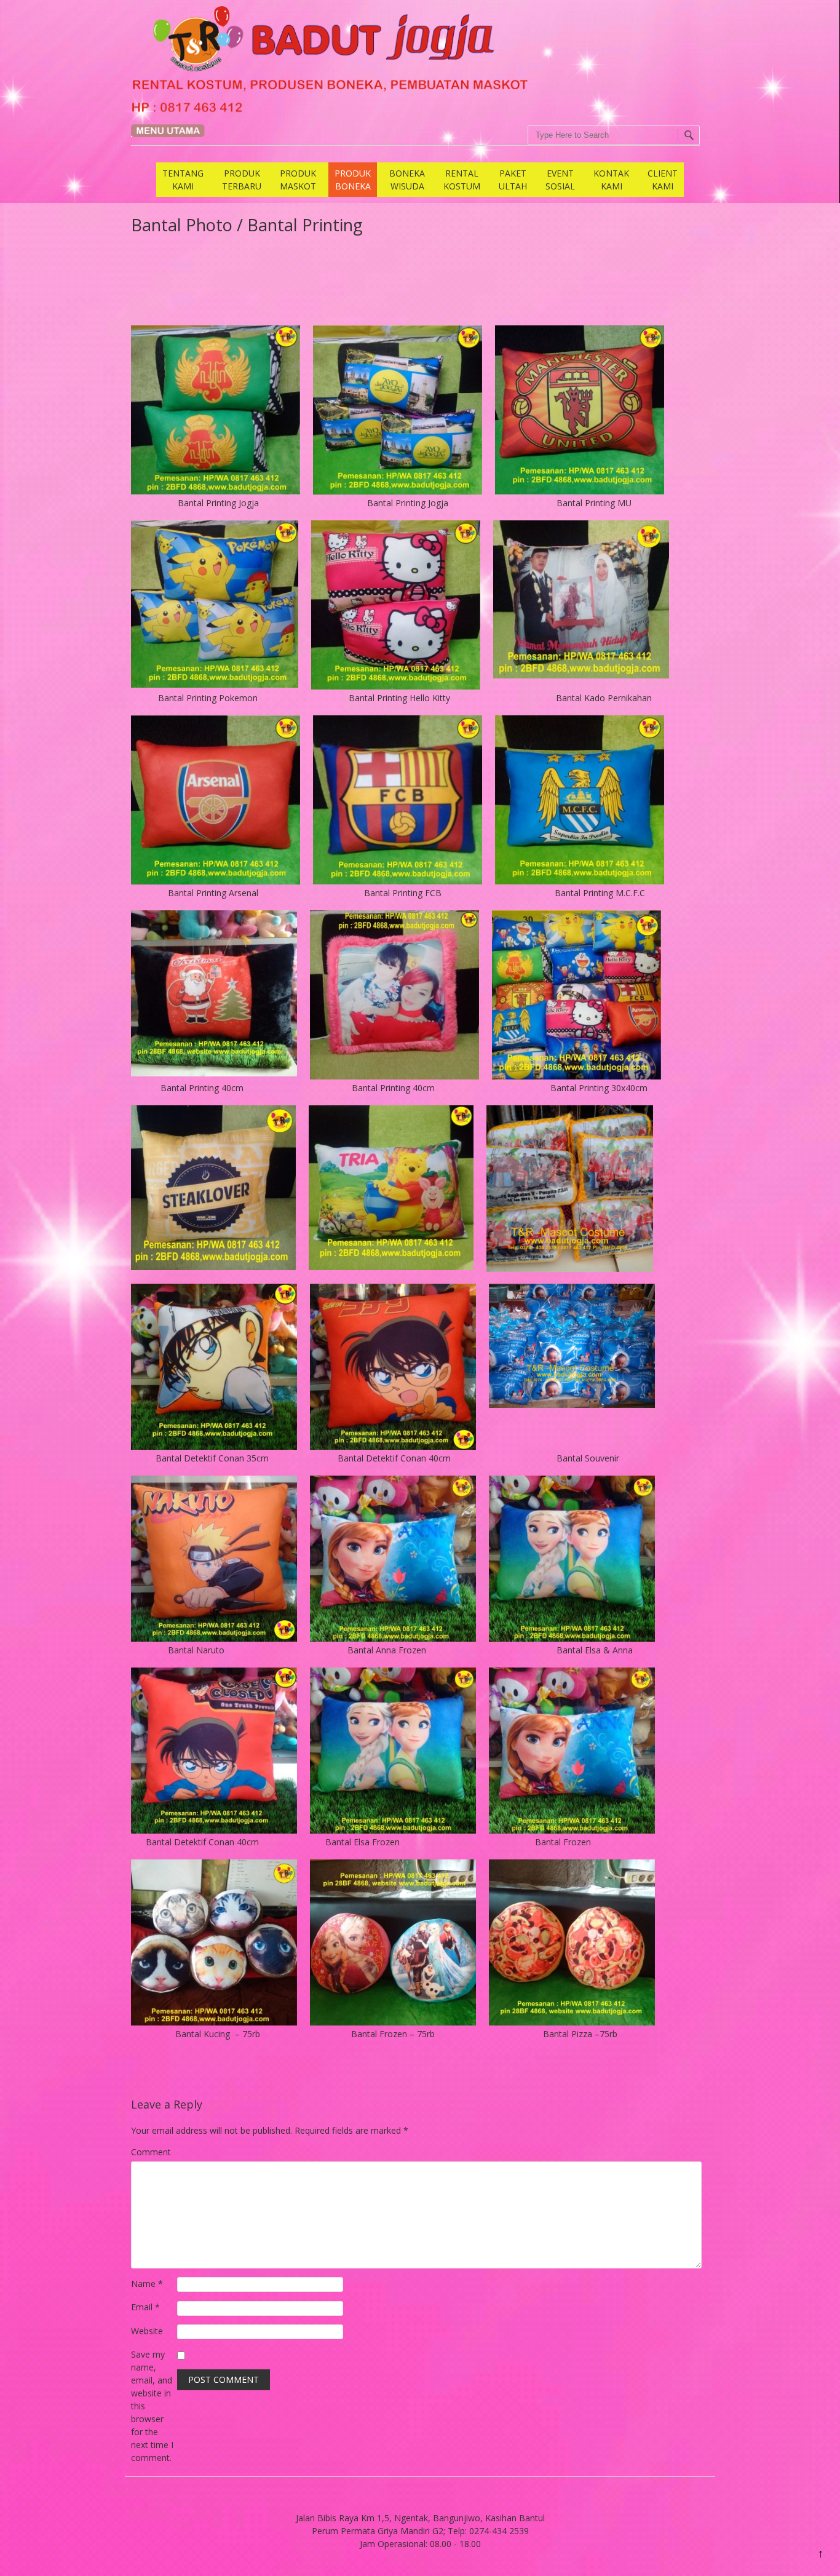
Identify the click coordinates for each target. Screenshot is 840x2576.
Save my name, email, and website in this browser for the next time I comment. (152, 2406)
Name (147, 2284)
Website (147, 2331)
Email (145, 2307)
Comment (151, 2152)
